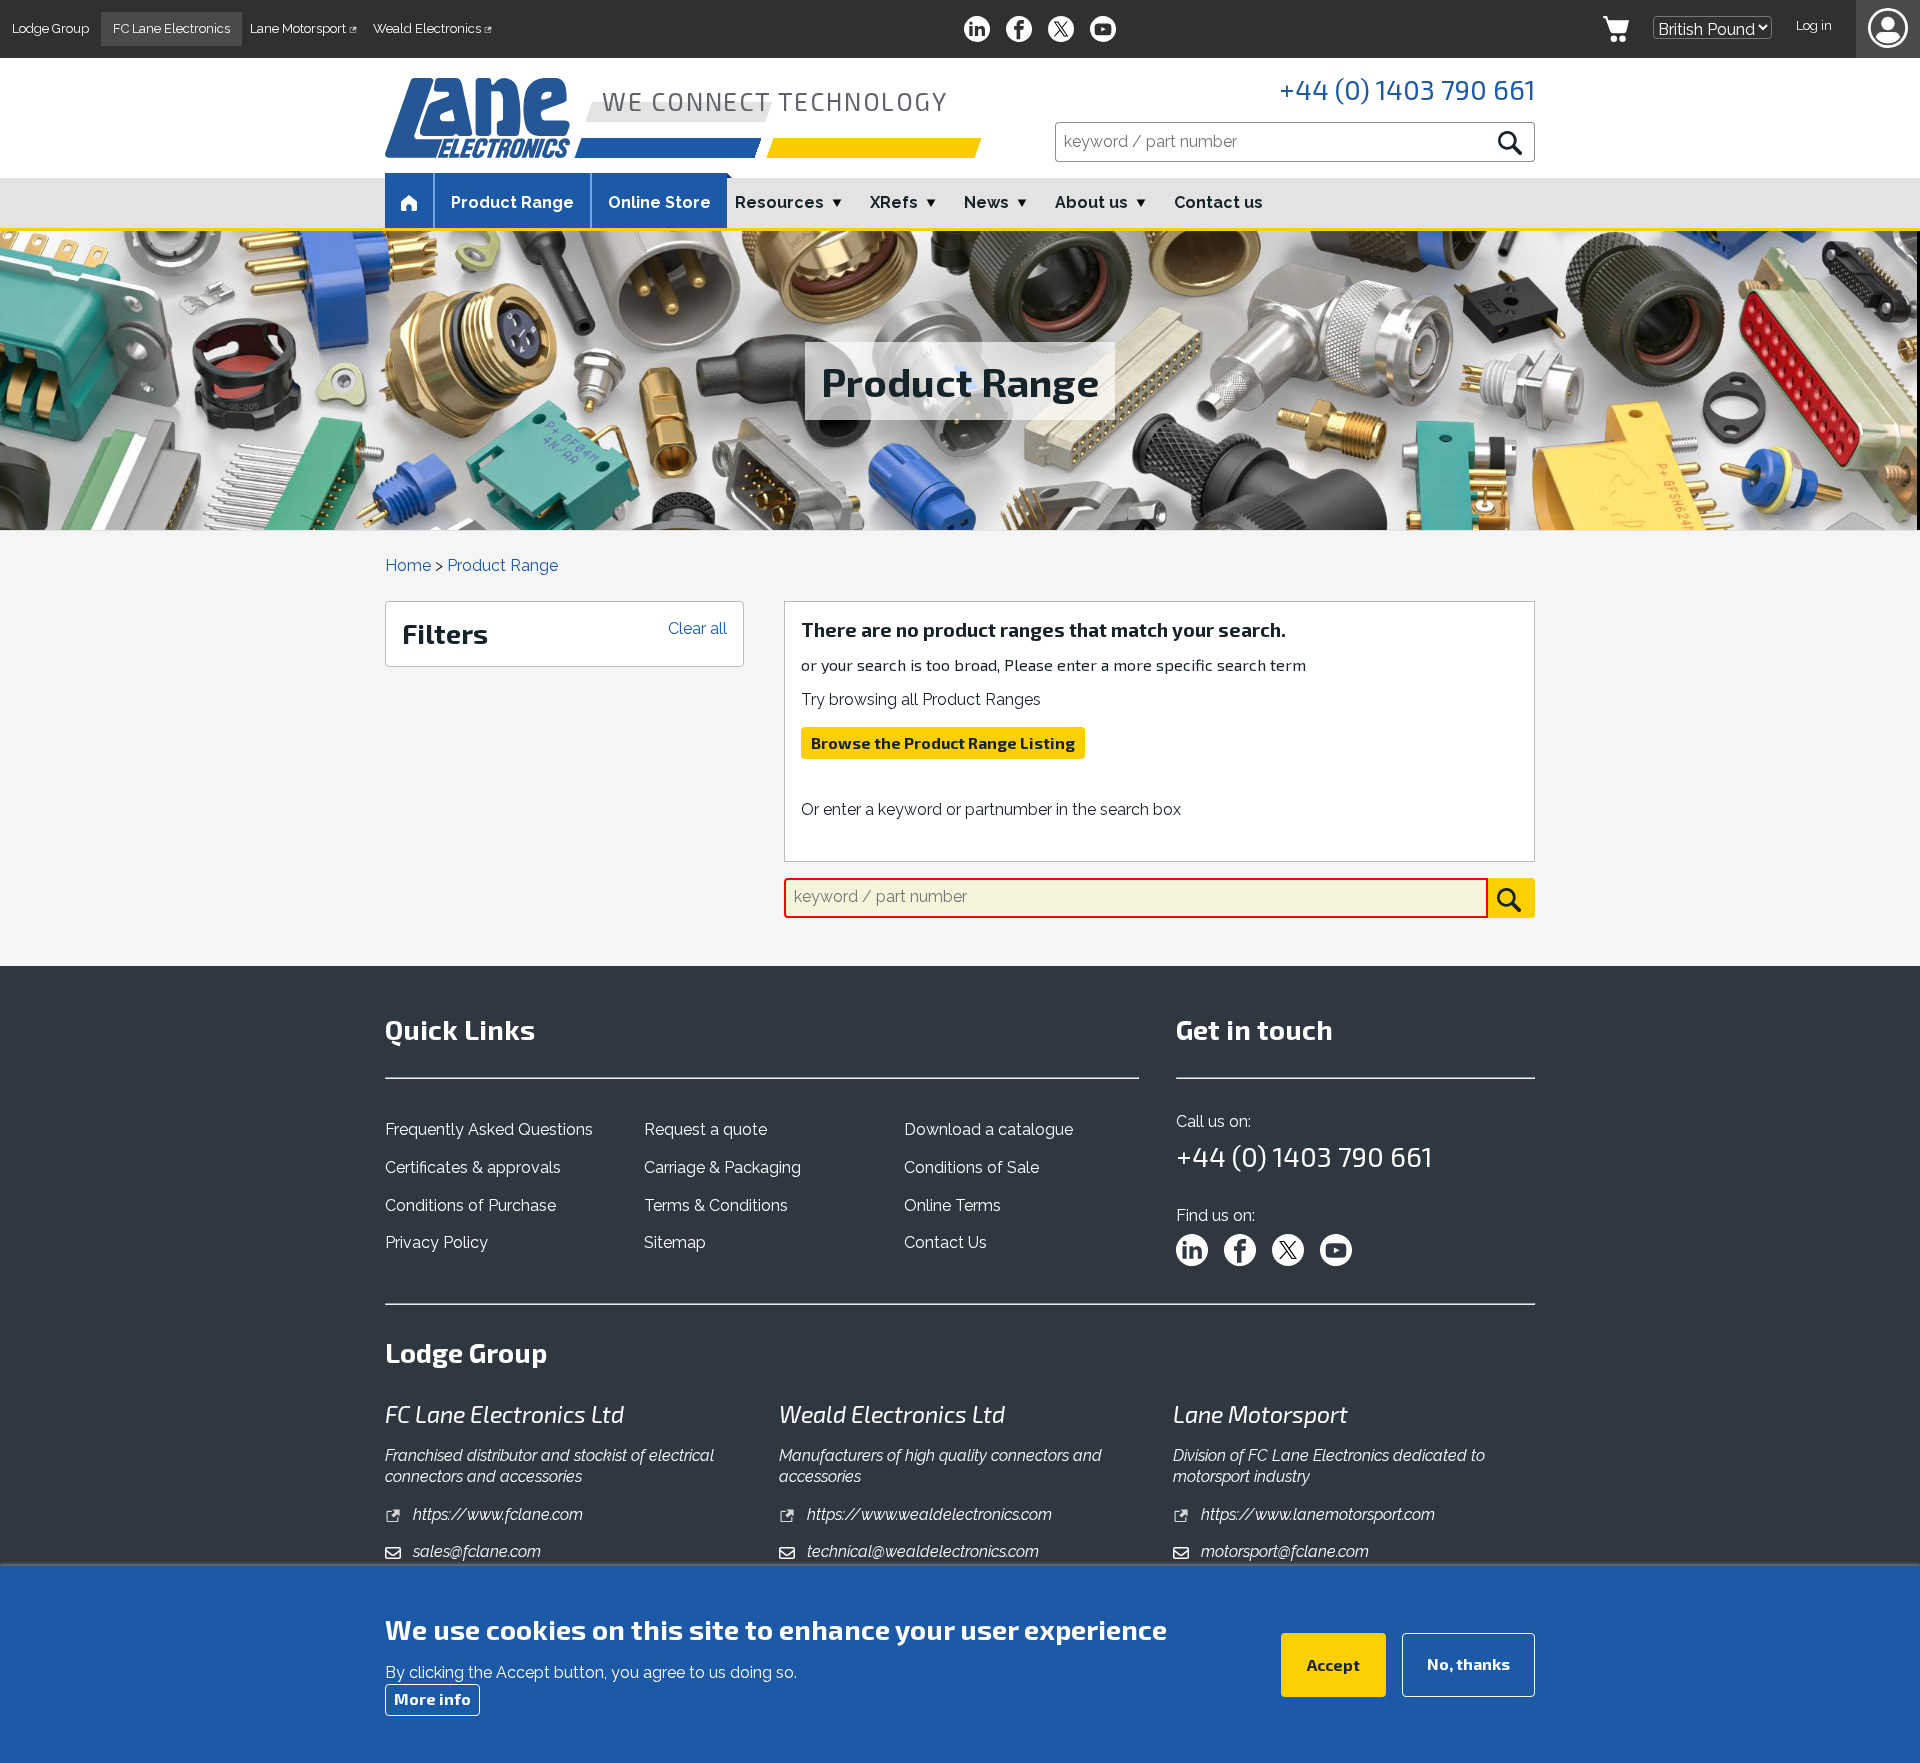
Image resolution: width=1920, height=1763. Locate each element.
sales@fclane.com (475, 1551)
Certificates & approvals (473, 1167)
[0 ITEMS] (1616, 29)
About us (1091, 202)
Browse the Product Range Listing (943, 742)
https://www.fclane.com (496, 1514)
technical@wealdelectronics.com (921, 1551)
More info (432, 1697)
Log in (1814, 25)
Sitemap (675, 1242)
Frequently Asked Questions (489, 1129)
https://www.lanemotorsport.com (1316, 1514)
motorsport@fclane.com (1283, 1551)
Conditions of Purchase (470, 1205)
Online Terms (952, 1205)
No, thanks (1468, 1662)
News (986, 202)
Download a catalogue (988, 1129)
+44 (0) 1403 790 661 (1407, 89)
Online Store (659, 202)
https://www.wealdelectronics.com (927, 1514)
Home (408, 565)
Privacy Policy (436, 1242)
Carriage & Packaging (722, 1167)
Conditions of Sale (971, 1167)
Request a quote (705, 1129)
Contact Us (945, 1242)
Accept (1333, 1663)
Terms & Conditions (716, 1205)
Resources (779, 202)
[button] (1888, 29)
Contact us (1218, 202)
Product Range (502, 565)
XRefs (894, 202)
